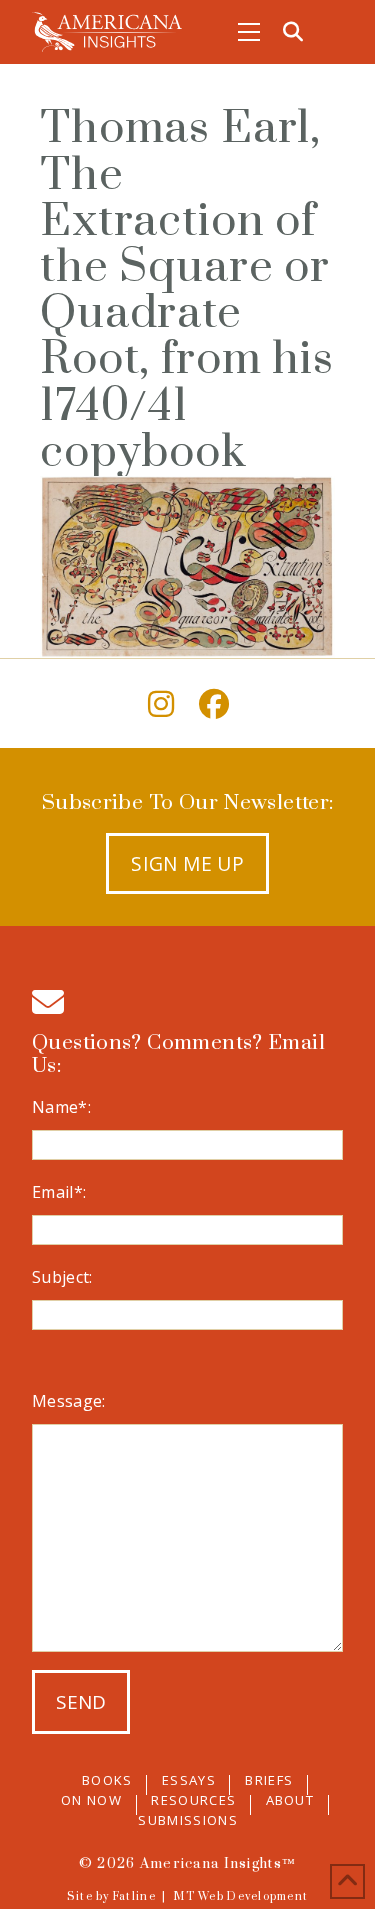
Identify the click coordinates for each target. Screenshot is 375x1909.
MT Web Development (240, 1897)
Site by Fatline (111, 1897)
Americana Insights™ (218, 1864)
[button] (249, 32)
